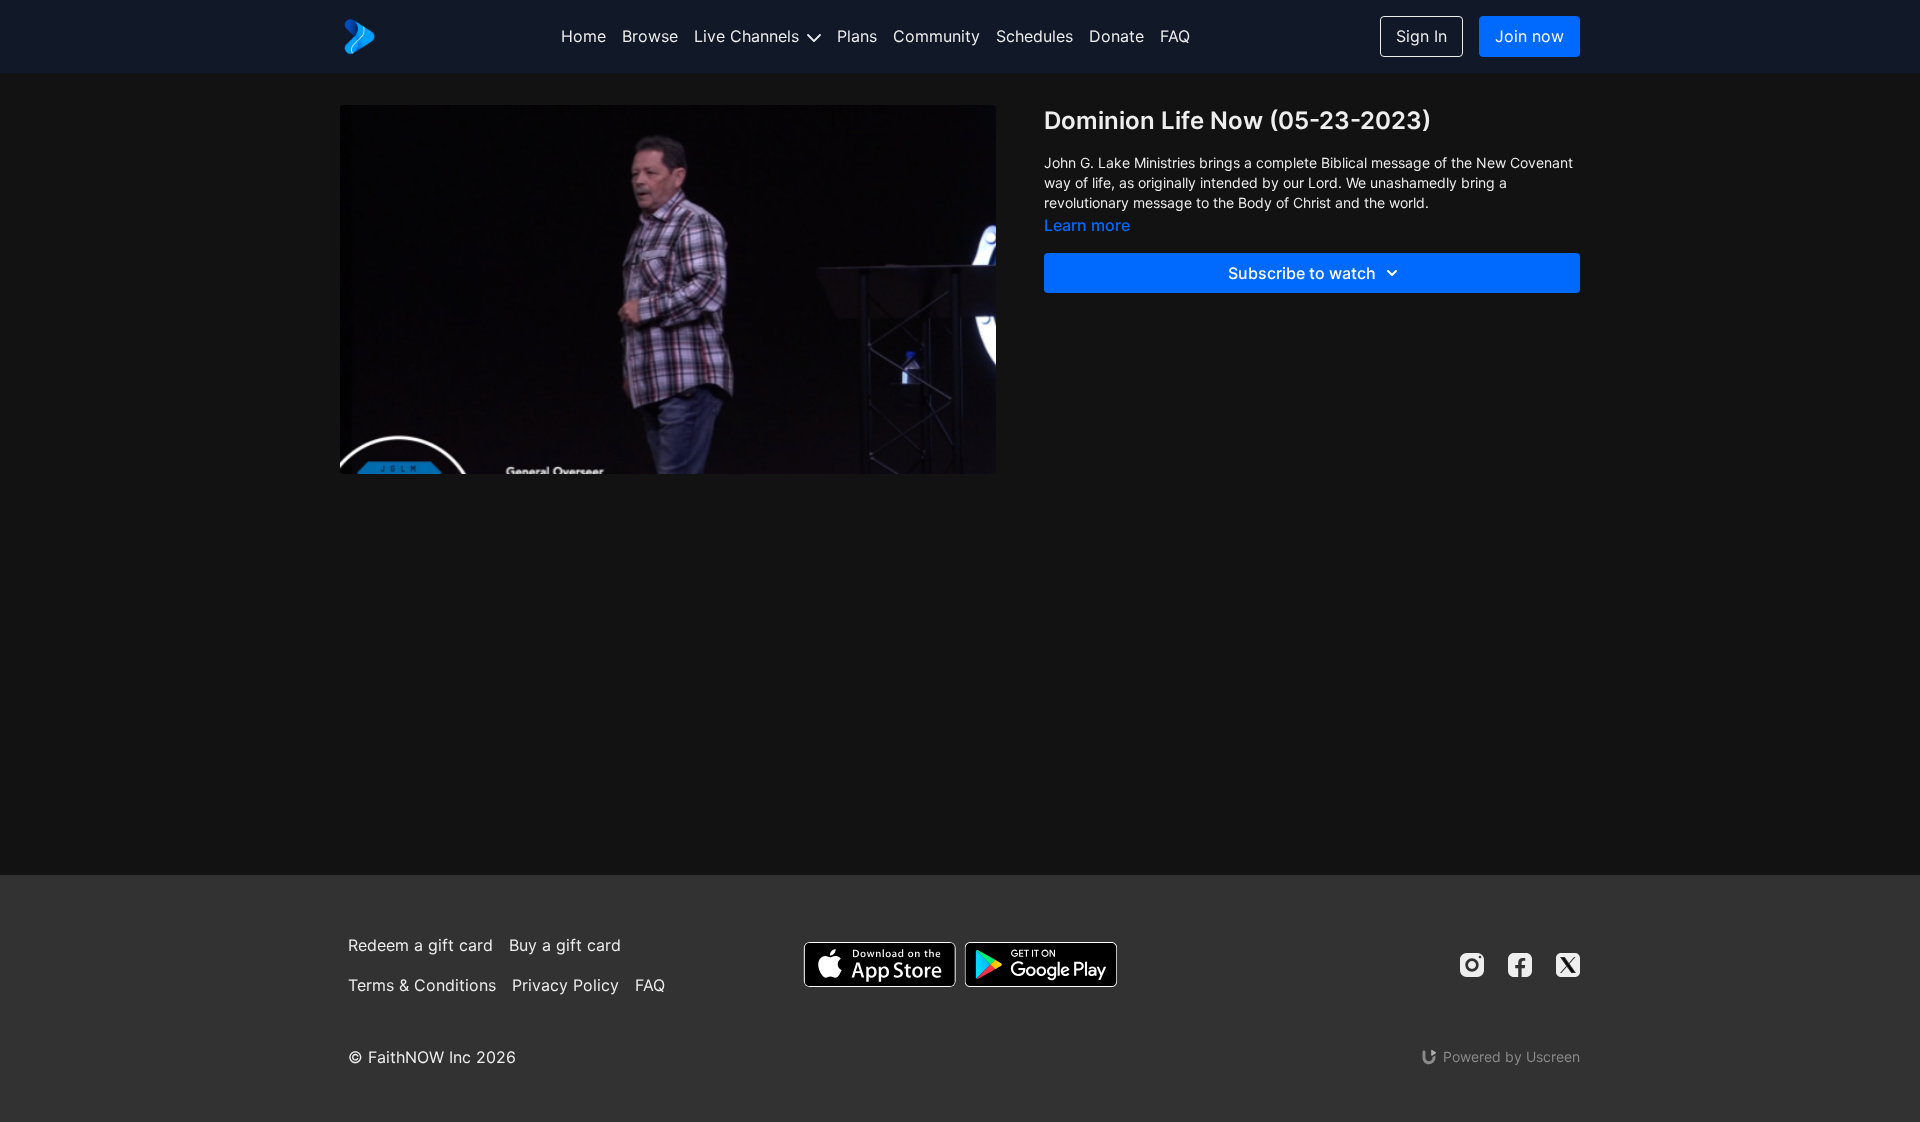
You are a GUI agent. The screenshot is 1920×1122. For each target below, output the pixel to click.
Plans (857, 36)
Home (583, 36)
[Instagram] (1472, 965)
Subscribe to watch (1302, 273)
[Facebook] (1520, 965)
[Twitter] (1568, 965)
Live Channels (749, 36)
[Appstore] (879, 964)
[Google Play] (1041, 964)
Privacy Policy (565, 985)
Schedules (1034, 36)
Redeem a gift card (420, 945)
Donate (1116, 36)
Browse (650, 36)
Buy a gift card (565, 945)
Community (936, 36)
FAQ (1175, 36)
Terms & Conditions (422, 985)
